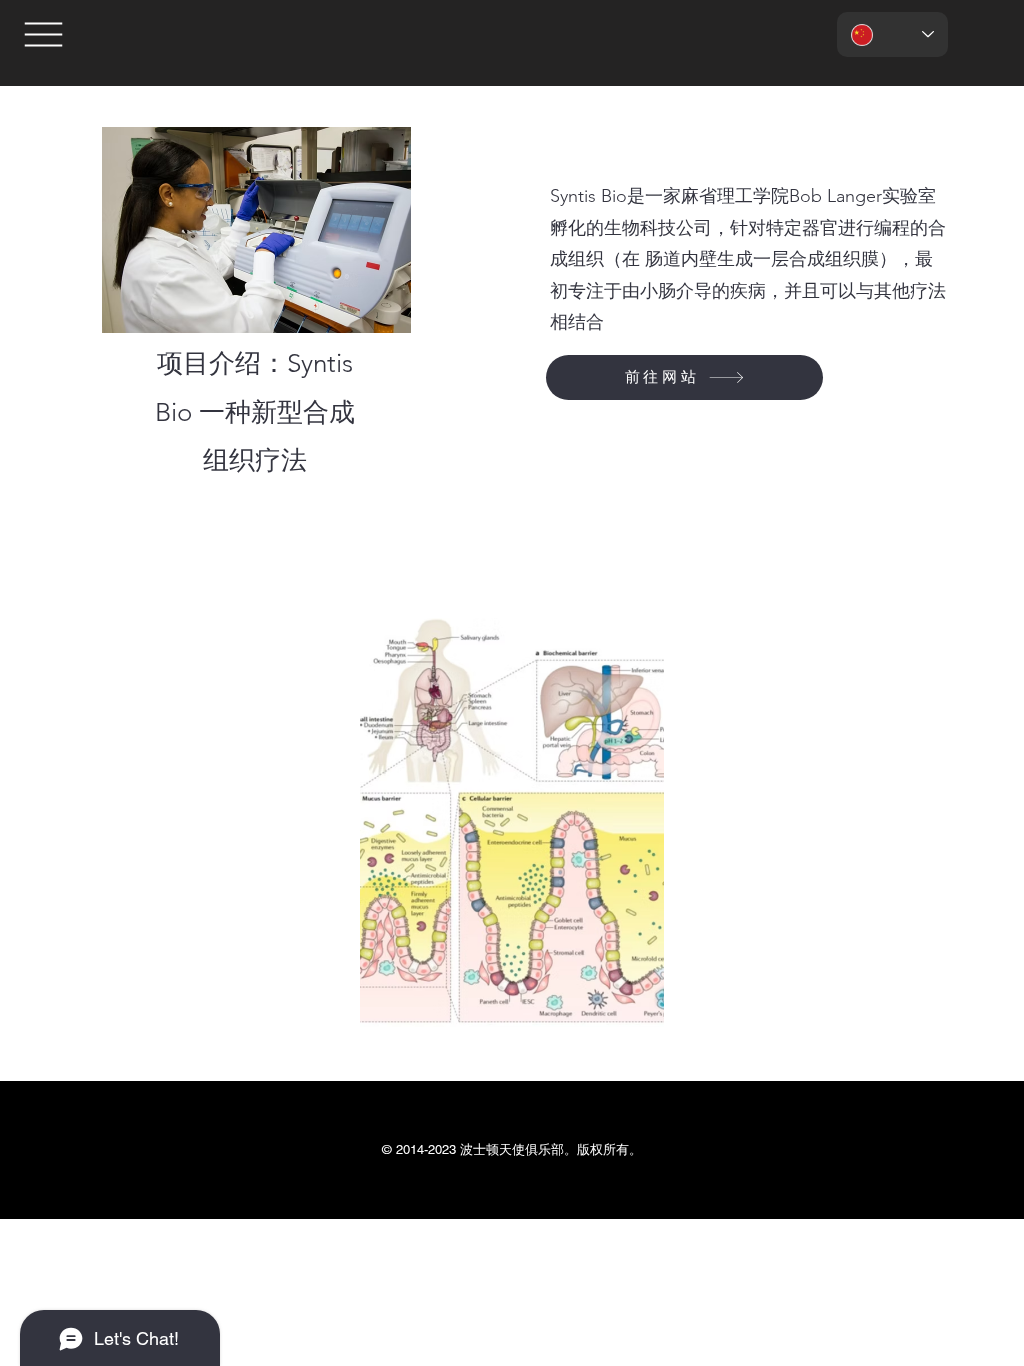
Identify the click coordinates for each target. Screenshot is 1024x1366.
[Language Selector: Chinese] (892, 34)
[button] (43, 34)
